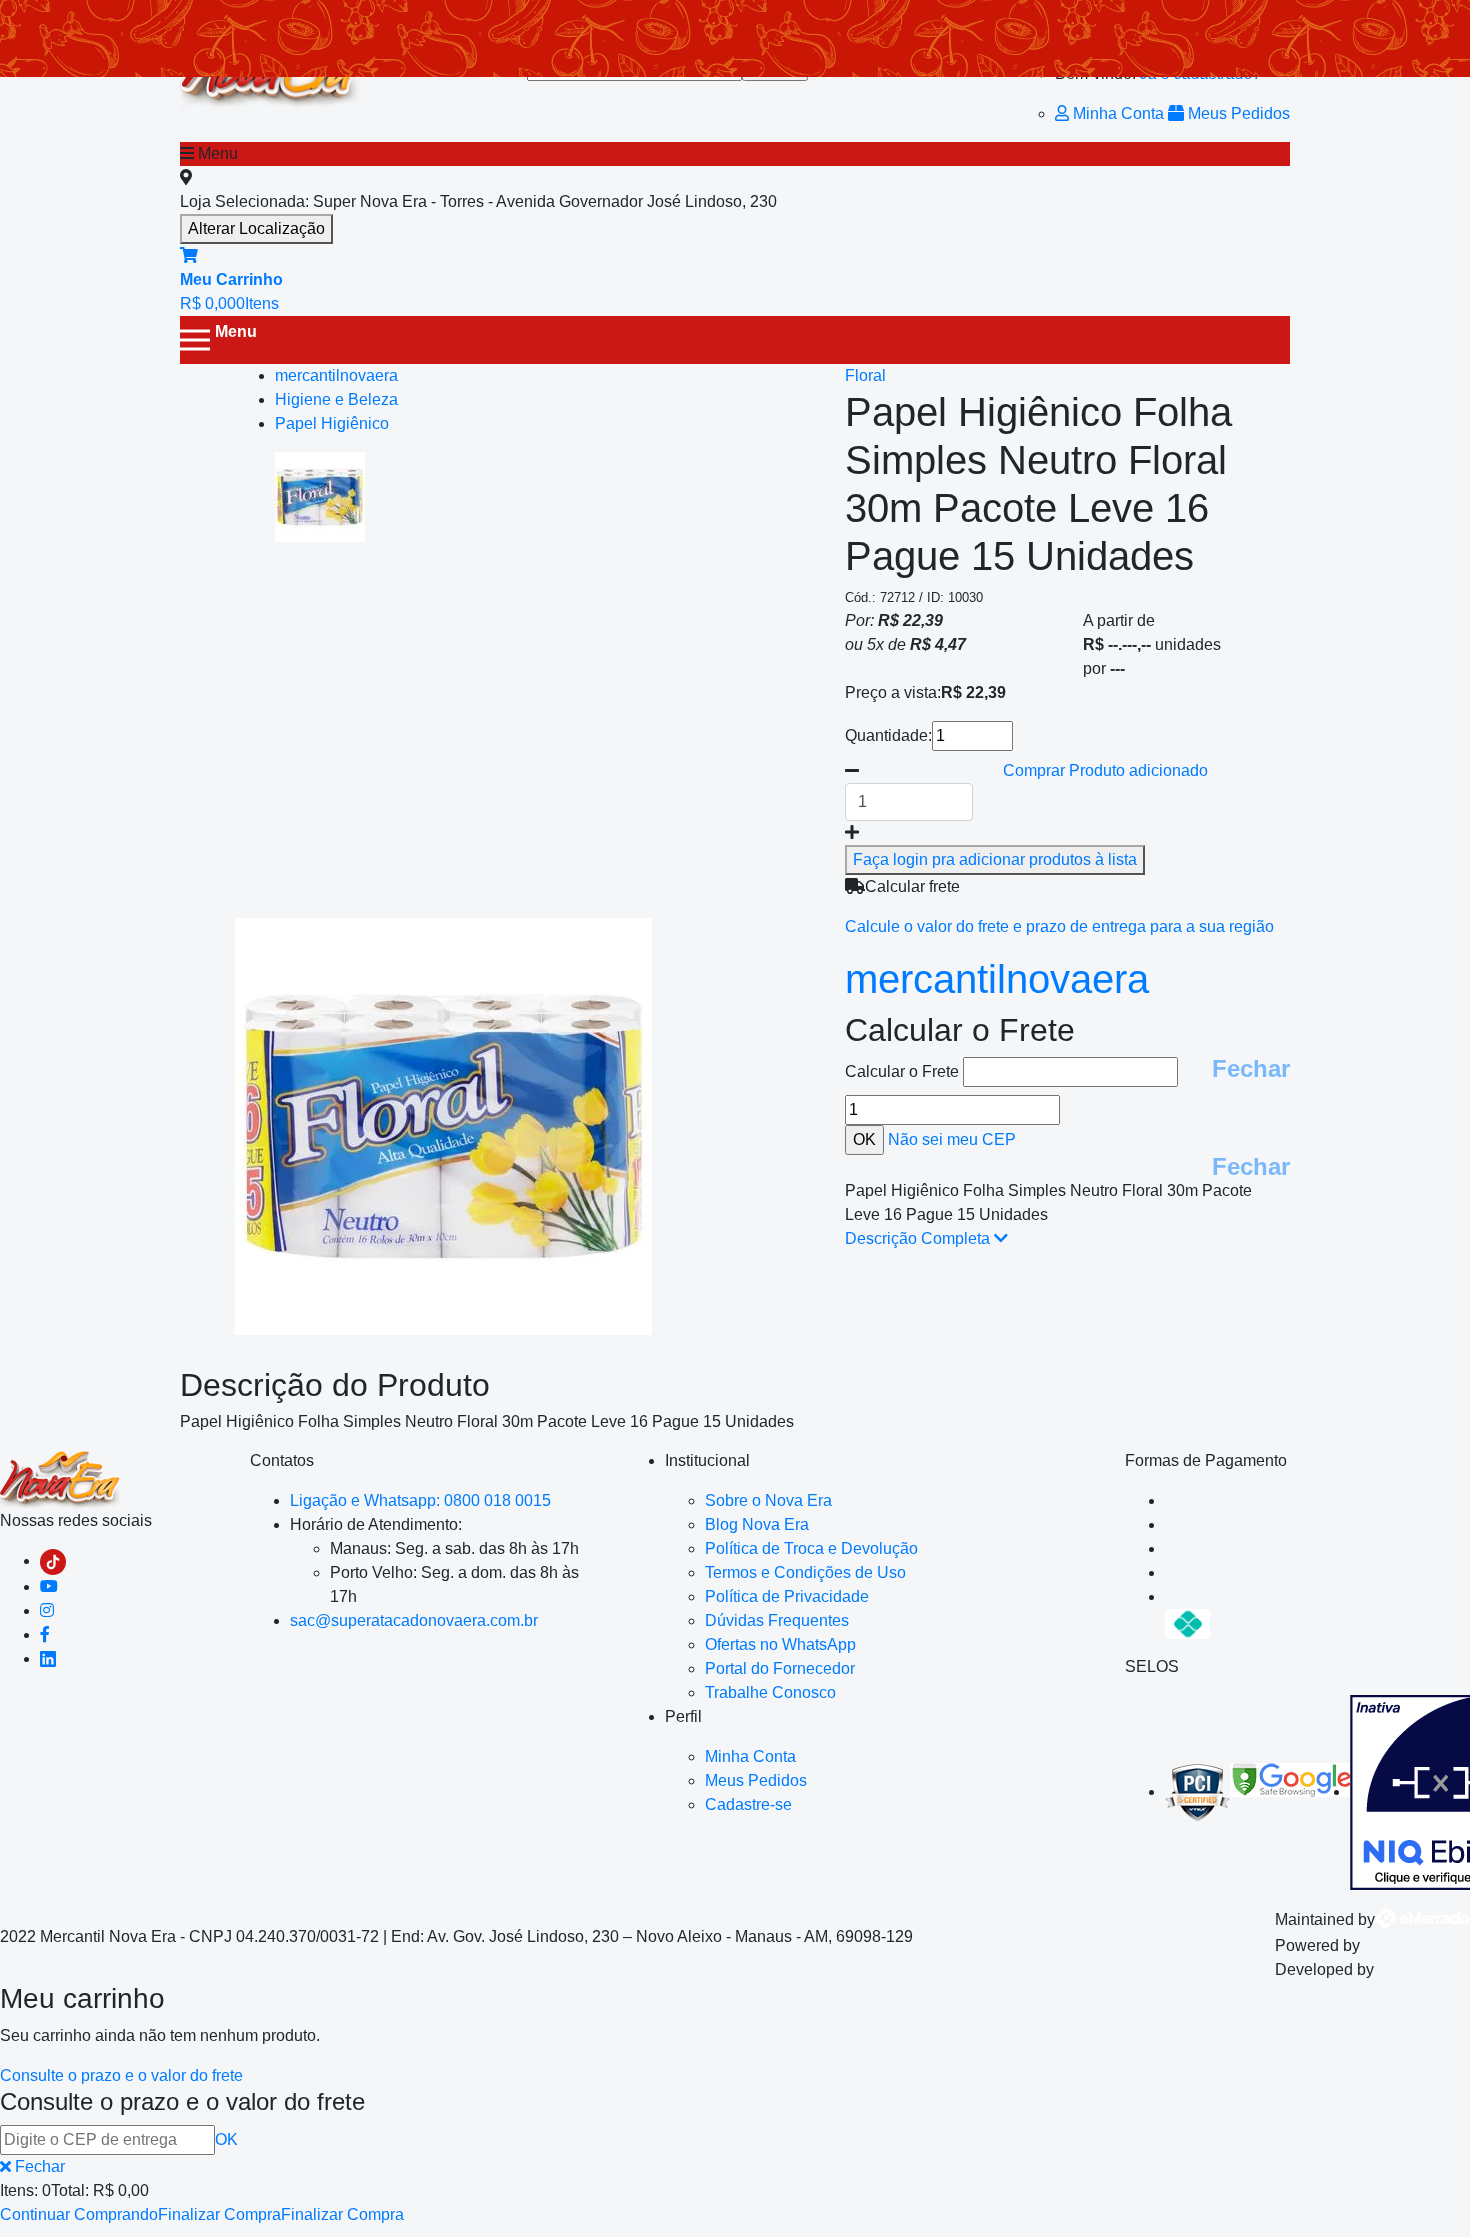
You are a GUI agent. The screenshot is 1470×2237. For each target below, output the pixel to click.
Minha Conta (1118, 113)
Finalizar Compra (219, 2214)
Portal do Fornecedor (780, 1668)
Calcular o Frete (904, 1071)
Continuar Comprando (79, 2214)
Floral (865, 375)
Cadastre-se (748, 1804)
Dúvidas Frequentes (777, 1620)
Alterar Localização (256, 228)
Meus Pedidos (1237, 113)
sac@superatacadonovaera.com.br (414, 1620)
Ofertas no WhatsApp (780, 1644)
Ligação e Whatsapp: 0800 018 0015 (420, 1500)
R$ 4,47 (938, 644)
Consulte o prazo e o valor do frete (121, 2075)
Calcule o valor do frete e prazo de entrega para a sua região (1059, 926)
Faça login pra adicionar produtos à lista (995, 859)
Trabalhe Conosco (770, 1692)
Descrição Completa (919, 1238)
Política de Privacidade (787, 1596)
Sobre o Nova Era (768, 1500)
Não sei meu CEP (952, 1139)
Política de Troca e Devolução (811, 1548)
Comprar (1105, 770)
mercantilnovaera (997, 979)
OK (226, 2139)
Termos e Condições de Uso (805, 1572)
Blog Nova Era (757, 1524)
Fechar (1251, 1068)
